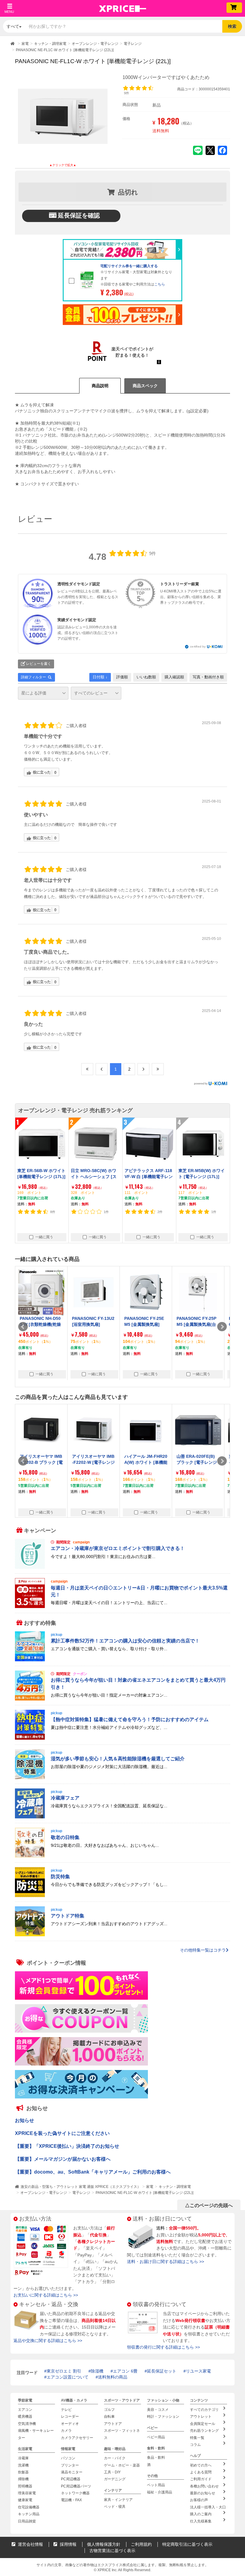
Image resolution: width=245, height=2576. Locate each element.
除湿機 (97, 2371)
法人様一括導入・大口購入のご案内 (208, 2511)
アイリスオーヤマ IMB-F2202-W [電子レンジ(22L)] (93, 1462)
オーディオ (70, 2424)
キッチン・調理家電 (175, 2187)
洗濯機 (23, 2465)
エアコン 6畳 (125, 2371)
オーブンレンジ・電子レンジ (44, 2193)
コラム (195, 2445)
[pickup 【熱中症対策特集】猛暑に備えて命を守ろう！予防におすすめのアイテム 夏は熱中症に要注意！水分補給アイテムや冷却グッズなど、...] (122, 1738)
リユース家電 (198, 2371)
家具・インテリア (118, 2500)
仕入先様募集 (201, 2521)
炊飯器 (23, 2472)
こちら (160, 284)
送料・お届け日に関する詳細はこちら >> (166, 2262)
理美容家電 (27, 2493)
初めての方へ (201, 2465)
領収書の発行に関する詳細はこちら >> (163, 2347)
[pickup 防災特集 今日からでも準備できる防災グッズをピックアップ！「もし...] (122, 1896)
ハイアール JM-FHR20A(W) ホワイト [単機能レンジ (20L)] (146, 1462)
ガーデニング (115, 2479)
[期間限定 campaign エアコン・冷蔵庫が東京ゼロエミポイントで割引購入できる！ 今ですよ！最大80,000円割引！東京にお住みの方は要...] (122, 1567)
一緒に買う (44, 1237)
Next (222, 1327)
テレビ (66, 2410)
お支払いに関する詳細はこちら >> (46, 2295)
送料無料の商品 (113, 2377)
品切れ (128, 192)
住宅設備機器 (29, 2507)
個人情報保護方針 (104, 2544)
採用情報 (68, 2544)
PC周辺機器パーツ (76, 2486)
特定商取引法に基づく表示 (187, 2544)
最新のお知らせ (203, 2493)
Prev (23, 1327)
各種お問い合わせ (204, 2486)
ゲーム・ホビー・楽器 (122, 2465)
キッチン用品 (29, 2514)
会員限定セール (203, 2424)
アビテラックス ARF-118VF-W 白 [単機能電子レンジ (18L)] (149, 1177)
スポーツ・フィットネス (122, 2434)
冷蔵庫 (23, 2458)
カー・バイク (115, 2458)
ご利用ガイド (201, 2479)
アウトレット (201, 2417)
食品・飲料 (156, 2458)
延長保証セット (162, 2371)
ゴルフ (109, 2410)
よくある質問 (201, 2472)
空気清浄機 (27, 2424)
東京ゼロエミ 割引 (64, 2371)
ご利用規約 (141, 2544)
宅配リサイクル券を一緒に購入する (129, 266)
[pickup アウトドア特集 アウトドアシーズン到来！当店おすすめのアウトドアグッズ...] (122, 1935)
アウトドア (113, 2424)
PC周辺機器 (71, 2479)
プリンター (70, 2465)
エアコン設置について (68, 2377)
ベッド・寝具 (115, 2507)
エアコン (25, 2410)
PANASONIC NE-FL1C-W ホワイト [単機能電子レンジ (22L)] (144, 2193)
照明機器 (25, 2486)
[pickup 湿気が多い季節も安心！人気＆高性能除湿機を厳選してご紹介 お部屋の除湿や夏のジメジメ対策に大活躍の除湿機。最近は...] (122, 1778)
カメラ (66, 2431)
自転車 (109, 2417)
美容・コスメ (158, 2410)
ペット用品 (156, 2485)
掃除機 (23, 2479)
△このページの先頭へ (209, 2205)
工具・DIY (112, 2472)
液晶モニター (72, 2472)
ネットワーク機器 (75, 2493)
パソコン (68, 2458)
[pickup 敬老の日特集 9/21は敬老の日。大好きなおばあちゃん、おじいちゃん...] (122, 1856)
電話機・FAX (71, 2500)
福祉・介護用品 (160, 2492)
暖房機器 (25, 2417)
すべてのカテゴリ (204, 2410)
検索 (232, 26)
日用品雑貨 (27, 2521)
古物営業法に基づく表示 (112, 2551)
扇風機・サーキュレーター (36, 2434)
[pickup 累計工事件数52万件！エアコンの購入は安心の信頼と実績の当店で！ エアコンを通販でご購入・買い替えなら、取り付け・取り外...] (122, 1660)
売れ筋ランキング (204, 2431)
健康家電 (25, 2500)
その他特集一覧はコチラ (203, 1950)
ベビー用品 (156, 2437)
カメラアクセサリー (77, 2438)
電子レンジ (81, 2193)
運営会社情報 (30, 2544)
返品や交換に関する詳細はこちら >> (48, 2341)
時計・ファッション (163, 2417)
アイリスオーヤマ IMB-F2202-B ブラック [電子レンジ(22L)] (41, 1462)
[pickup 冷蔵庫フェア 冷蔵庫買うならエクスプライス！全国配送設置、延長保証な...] (122, 1817)
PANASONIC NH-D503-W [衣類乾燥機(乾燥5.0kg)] (40, 1325)
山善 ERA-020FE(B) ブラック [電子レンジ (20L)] (197, 1462)
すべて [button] (13, 26)
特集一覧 (197, 2438)
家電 (150, 2187)
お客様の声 (199, 2500)
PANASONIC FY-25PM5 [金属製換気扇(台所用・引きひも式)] (196, 1325)
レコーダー (70, 2417)
